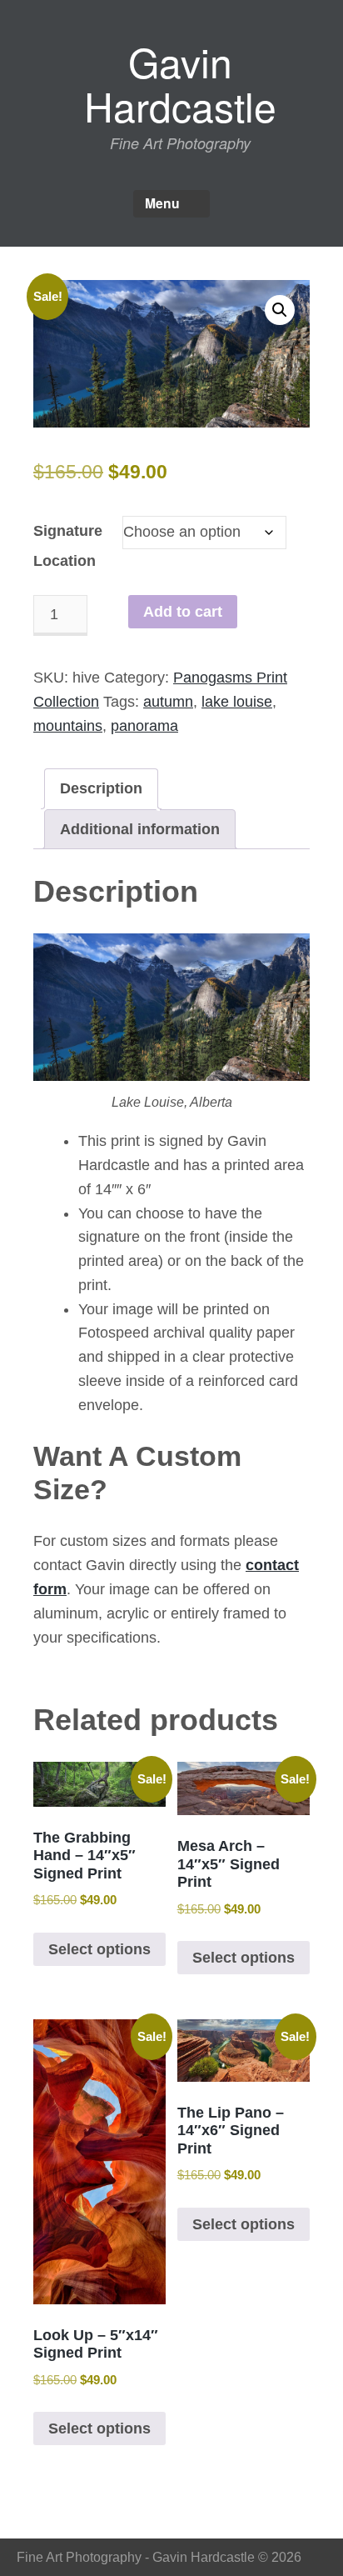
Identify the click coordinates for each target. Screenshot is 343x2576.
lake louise (237, 702)
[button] (280, 310)
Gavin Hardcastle (180, 83)
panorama (144, 726)
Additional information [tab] (140, 829)
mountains (68, 726)
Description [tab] (101, 788)
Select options (99, 1949)
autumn (168, 702)
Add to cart (183, 612)
